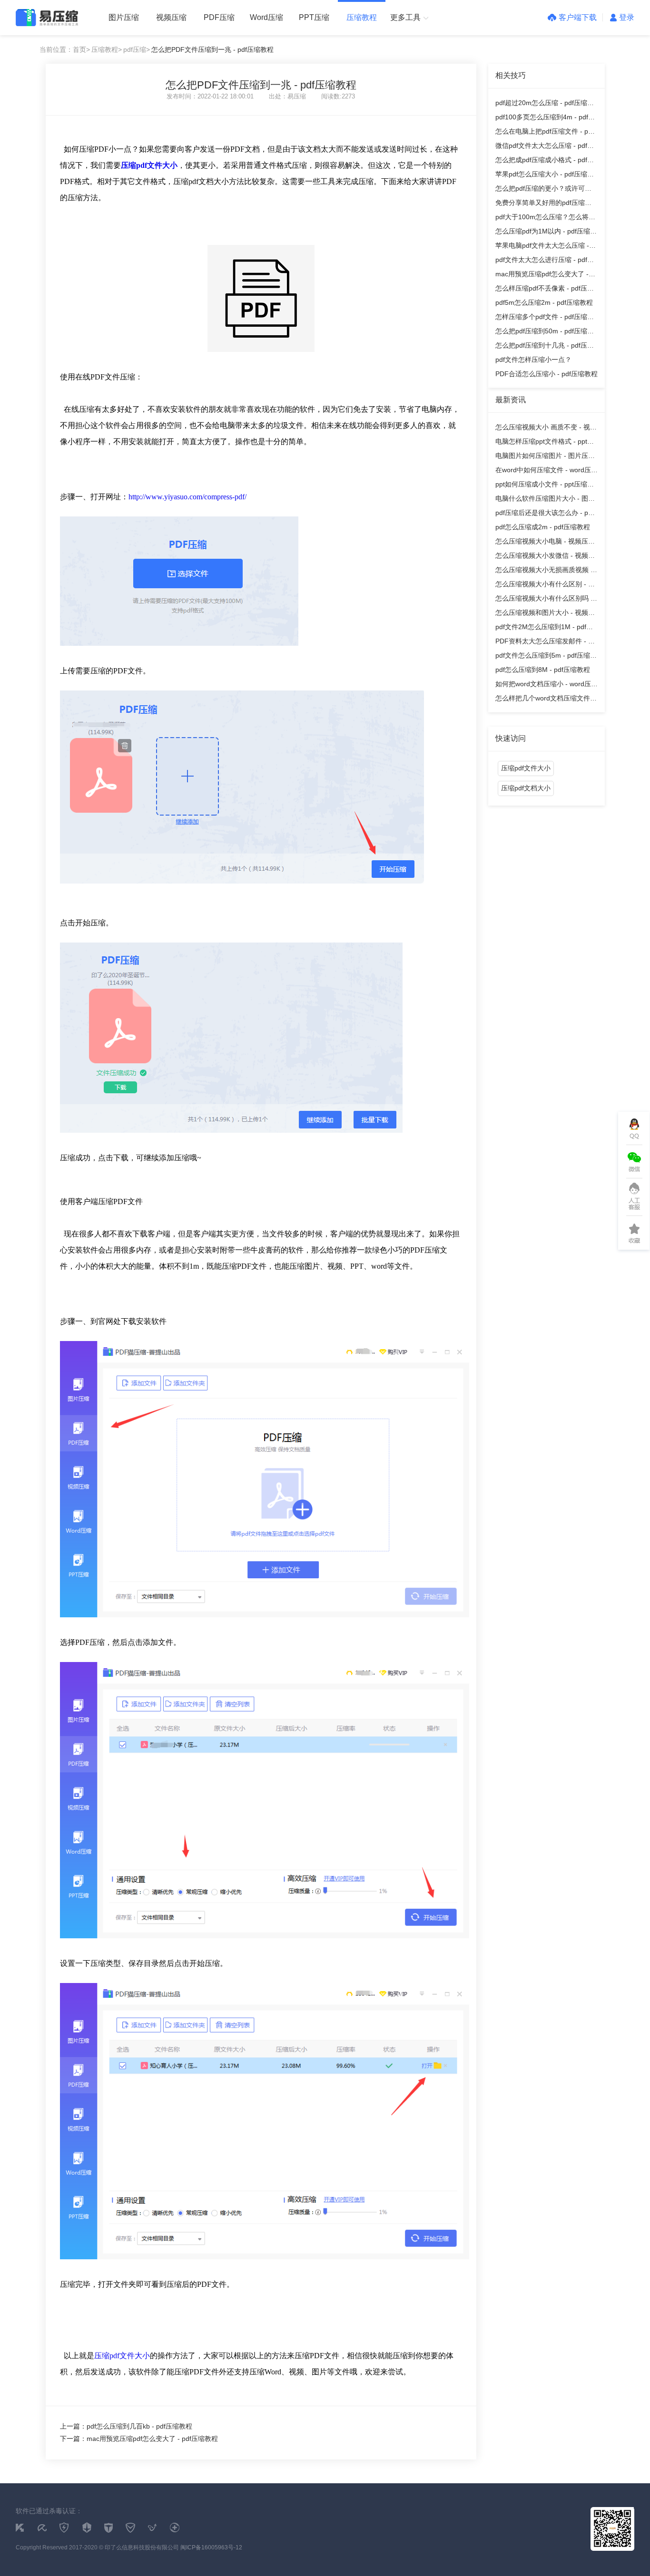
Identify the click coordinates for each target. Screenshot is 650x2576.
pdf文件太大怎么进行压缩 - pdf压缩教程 (545, 261)
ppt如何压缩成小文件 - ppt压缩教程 (545, 486)
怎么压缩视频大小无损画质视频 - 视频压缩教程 (544, 571)
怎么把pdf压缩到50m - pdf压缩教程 (545, 333)
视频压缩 (171, 17)
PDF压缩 (219, 17)
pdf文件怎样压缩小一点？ (533, 360)
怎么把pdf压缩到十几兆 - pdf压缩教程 (545, 347)
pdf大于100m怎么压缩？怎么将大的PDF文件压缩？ (545, 219)
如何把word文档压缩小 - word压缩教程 (547, 685)
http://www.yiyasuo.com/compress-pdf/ (187, 497)
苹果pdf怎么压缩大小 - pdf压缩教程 (545, 176)
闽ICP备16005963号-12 (211, 2547)
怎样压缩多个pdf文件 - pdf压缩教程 (545, 318)
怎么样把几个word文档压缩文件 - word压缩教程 (545, 700)
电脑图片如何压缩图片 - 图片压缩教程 (545, 457)
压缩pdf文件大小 (122, 2356)
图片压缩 (124, 17)
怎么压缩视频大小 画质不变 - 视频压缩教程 (546, 429)
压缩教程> (107, 49)
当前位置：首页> (65, 49)
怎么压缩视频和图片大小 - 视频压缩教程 (545, 614)
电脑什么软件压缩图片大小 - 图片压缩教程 (545, 500)
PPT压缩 (314, 17)
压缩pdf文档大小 (526, 788)
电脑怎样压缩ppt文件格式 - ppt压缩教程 (545, 443)
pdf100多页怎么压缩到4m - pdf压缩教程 (545, 119)
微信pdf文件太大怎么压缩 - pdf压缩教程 (545, 147)
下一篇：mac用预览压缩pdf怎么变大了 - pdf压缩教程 (139, 2439)
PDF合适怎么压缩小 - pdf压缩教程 (547, 374)
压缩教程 (362, 17)
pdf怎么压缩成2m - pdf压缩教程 (543, 527)
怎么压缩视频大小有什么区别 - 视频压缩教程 (545, 586)
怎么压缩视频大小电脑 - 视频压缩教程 (545, 543)
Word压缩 (266, 17)
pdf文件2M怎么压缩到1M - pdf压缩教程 (544, 628)
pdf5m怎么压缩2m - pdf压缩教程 (544, 302)
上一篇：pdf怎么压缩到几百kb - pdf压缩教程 (126, 2426)
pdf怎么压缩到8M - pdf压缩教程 (543, 670)
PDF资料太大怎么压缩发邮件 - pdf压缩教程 (547, 643)
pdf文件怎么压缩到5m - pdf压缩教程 (546, 657)
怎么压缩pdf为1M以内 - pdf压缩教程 (546, 233)
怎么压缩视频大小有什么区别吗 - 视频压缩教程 (544, 600)
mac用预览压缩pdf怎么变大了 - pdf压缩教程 (542, 276)
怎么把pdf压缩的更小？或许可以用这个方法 (543, 190)
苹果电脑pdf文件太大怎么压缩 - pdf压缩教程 (542, 247)
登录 (627, 17)
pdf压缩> (137, 49)
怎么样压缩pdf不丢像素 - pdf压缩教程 (545, 290)
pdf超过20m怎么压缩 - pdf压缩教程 (545, 104)
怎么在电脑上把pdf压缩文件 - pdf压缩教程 (545, 133)
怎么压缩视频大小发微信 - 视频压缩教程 (545, 557)
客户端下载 (578, 17)
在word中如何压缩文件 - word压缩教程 (547, 471)
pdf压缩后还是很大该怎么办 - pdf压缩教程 (545, 514)
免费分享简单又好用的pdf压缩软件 (543, 204)
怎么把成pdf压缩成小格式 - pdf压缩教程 (545, 161)
